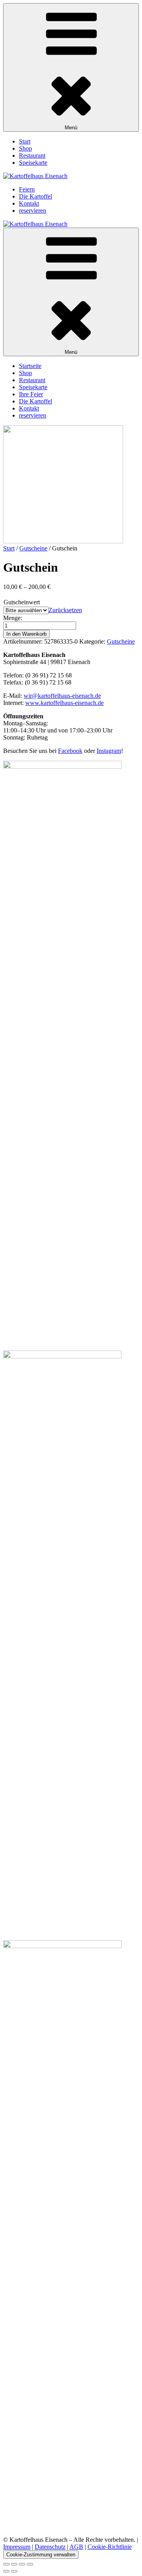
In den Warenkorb (26, 634)
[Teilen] (22, 2564)
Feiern (27, 189)
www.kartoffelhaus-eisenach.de (64, 703)
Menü (71, 128)
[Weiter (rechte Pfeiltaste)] (14, 2571)
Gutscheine (33, 548)
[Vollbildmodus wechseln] (14, 2564)
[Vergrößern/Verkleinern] (6, 2564)
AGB (76, 2547)
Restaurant (32, 155)
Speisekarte (33, 163)
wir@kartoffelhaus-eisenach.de (62, 696)
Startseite (30, 366)
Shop (25, 148)
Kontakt (29, 203)
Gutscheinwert (22, 602)
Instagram (109, 751)
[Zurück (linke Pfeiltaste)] (6, 2571)
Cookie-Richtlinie (110, 2547)
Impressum (17, 2547)
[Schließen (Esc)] (30, 2564)
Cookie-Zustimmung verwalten (41, 2555)
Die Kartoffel (35, 196)
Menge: (13, 618)
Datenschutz (50, 2547)
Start (25, 141)
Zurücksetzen (65, 610)
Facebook (70, 751)
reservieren (33, 211)
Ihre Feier (31, 394)
